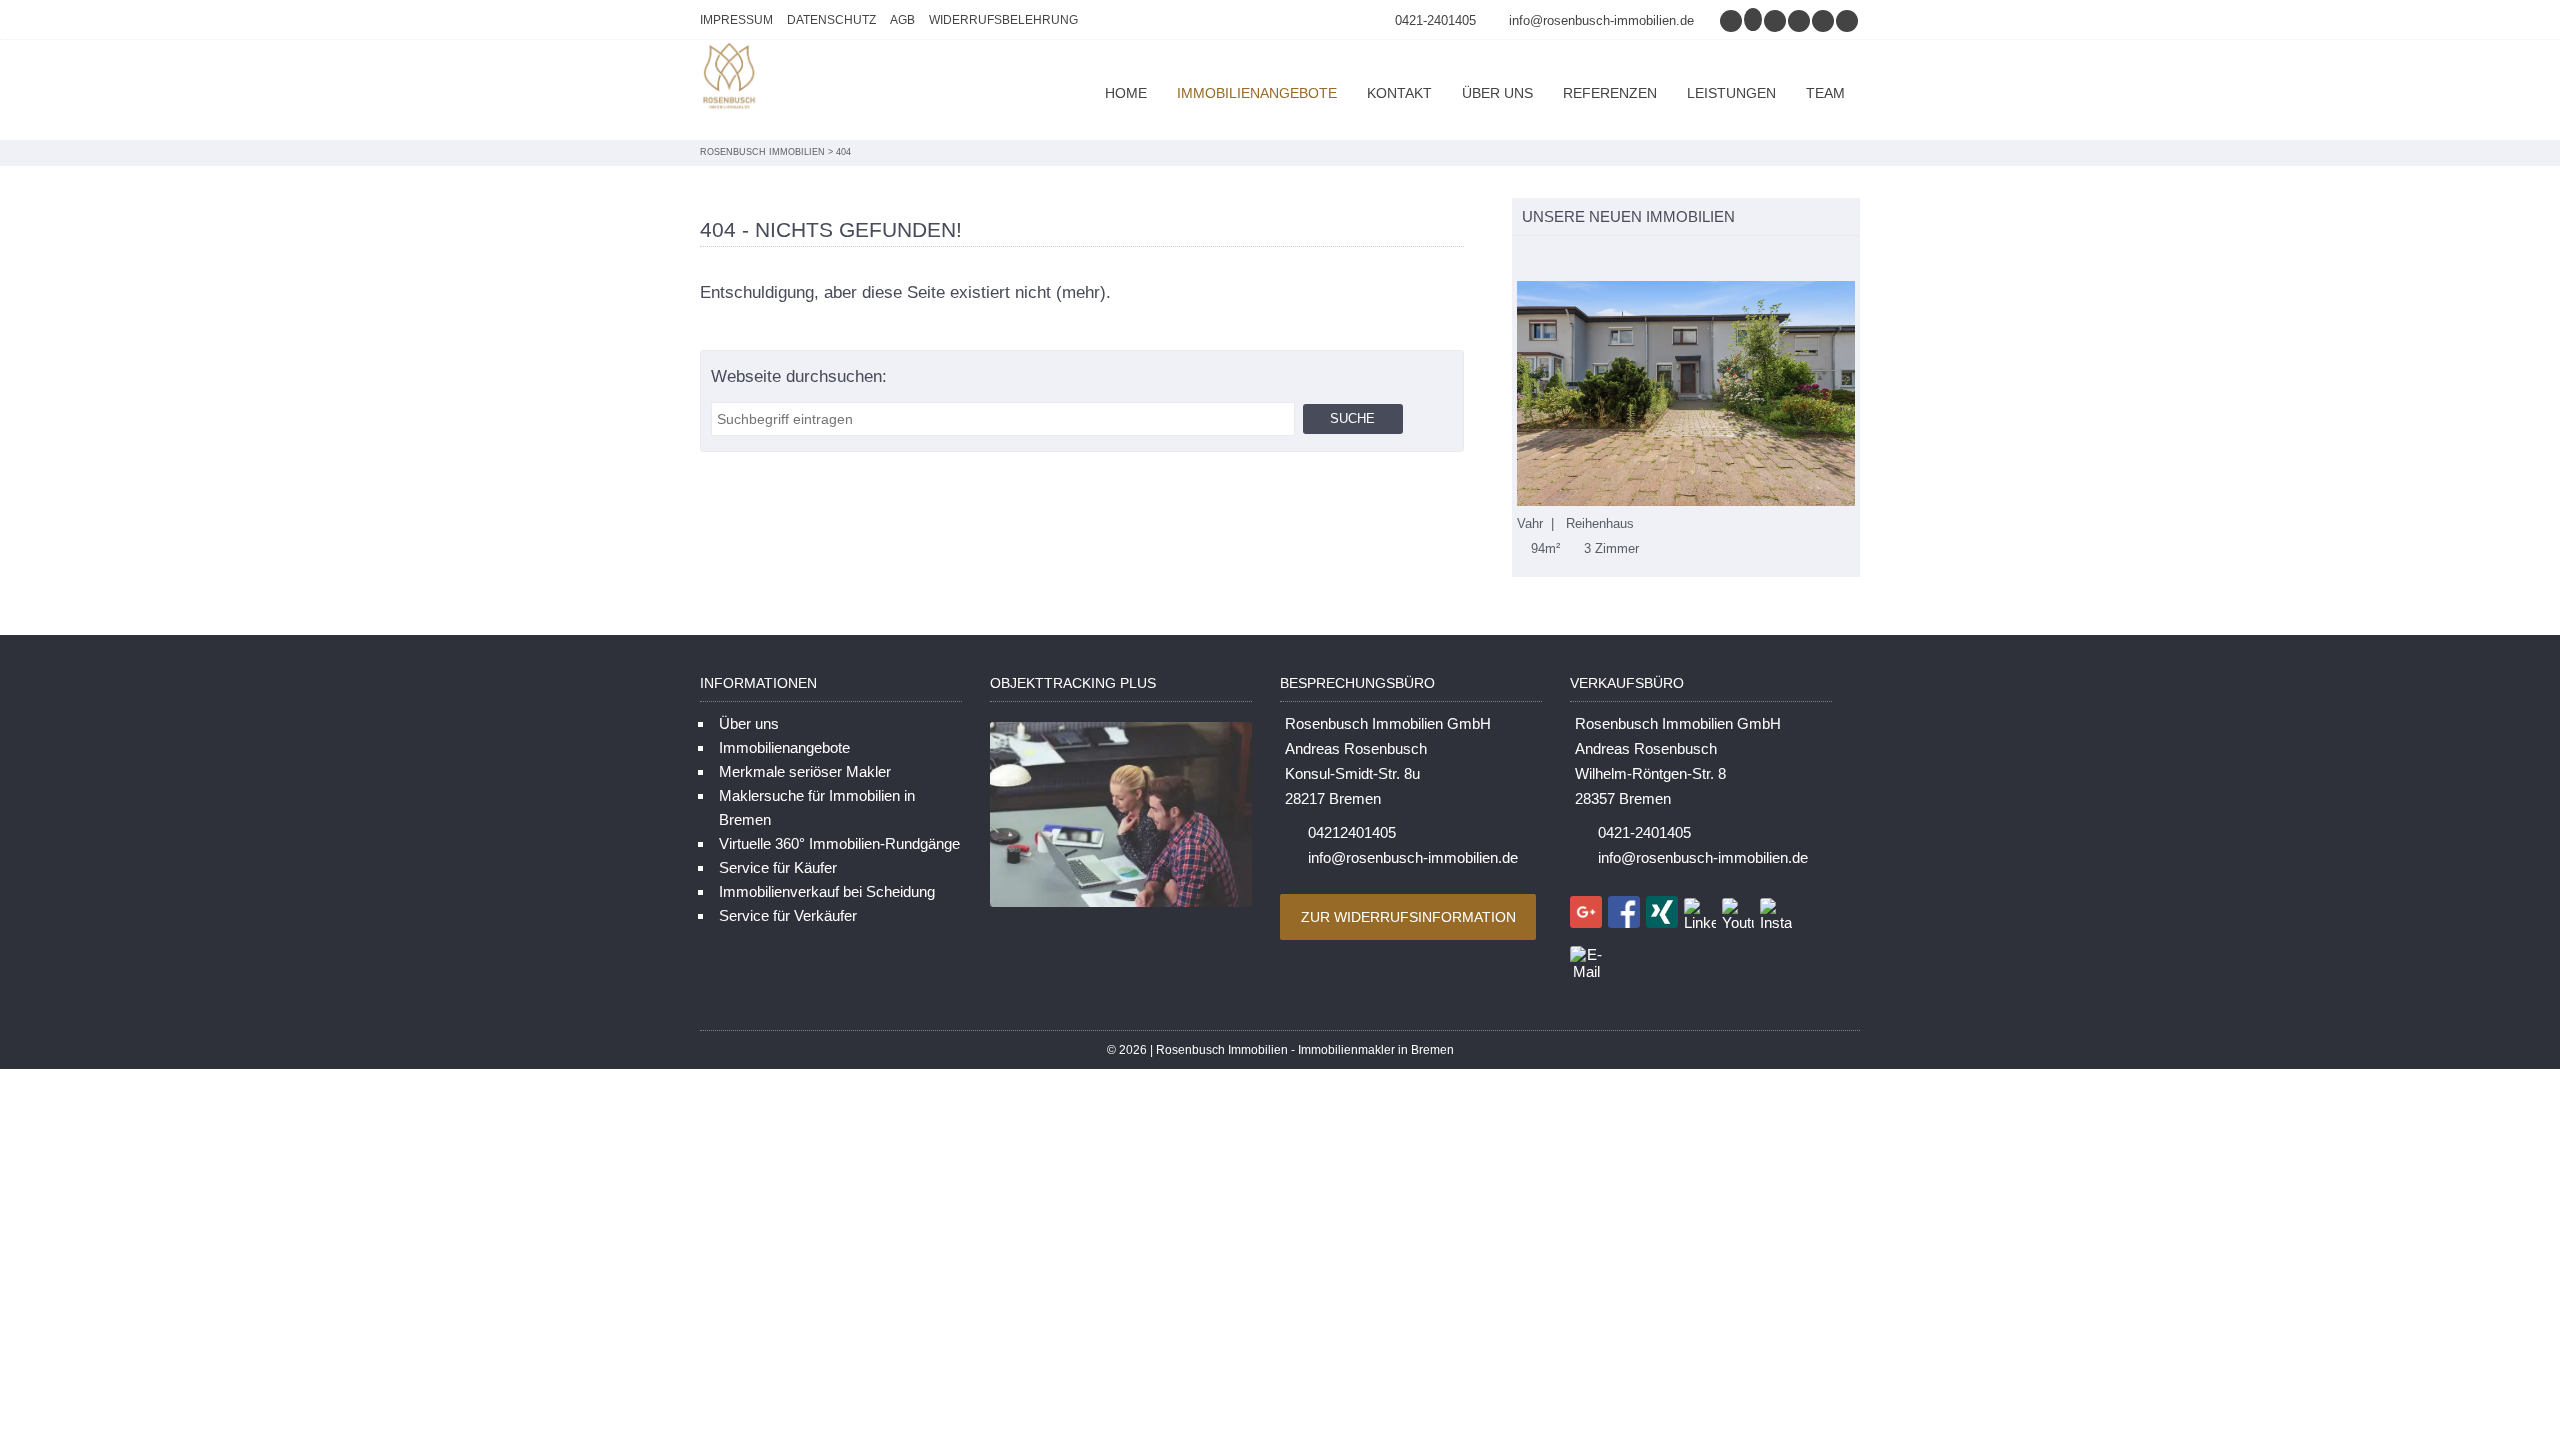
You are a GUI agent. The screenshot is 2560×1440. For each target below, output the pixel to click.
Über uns (1497, 93)
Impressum (736, 20)
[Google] (1754, 20)
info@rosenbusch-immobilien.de (1601, 20)
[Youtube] (1848, 20)
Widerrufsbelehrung (1003, 20)
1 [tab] (1522, 259)
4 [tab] (1585, 259)
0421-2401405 (1435, 20)
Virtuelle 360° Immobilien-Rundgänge (839, 843)
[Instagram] (1732, 20)
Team (1825, 93)
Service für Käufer (778, 867)
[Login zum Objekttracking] (1121, 906)
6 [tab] (1627, 259)
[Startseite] (730, 78)
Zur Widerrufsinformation (1408, 917)
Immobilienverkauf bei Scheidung (827, 891)
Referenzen (1610, 93)
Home (1126, 93)
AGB (902, 20)
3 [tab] (1564, 259)
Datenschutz (831, 20)
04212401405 (1352, 832)
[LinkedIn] (1824, 20)
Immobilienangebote (1257, 93)
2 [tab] (1543, 259)
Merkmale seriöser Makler (805, 771)
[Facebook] (1776, 20)
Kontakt (1399, 93)
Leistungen (1731, 93)
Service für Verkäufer (788, 915)
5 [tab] (1606, 259)
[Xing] (1800, 20)
